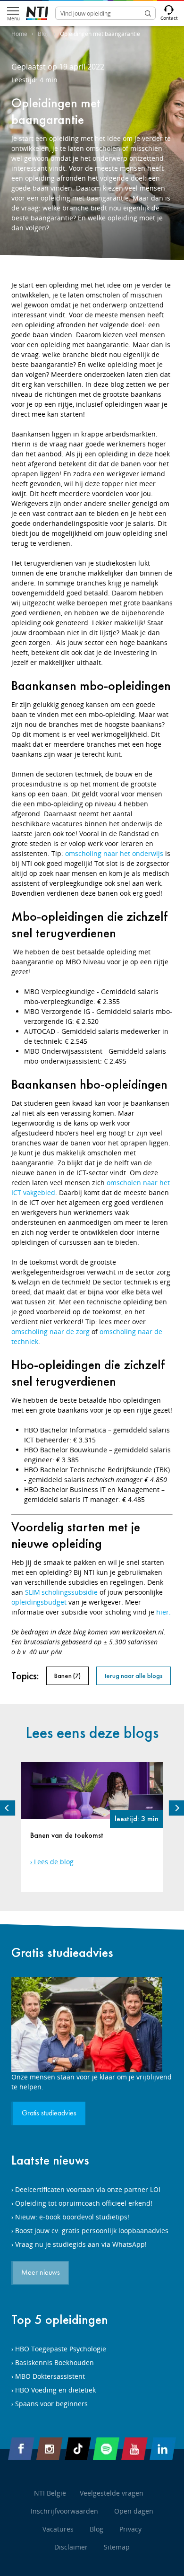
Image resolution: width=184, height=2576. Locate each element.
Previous (8, 1808)
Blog (44, 34)
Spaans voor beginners (51, 2404)
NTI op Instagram (50, 2449)
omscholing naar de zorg (50, 1332)
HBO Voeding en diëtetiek (55, 2390)
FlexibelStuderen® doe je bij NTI (37, 13)
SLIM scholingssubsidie (61, 1592)
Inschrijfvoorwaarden (64, 2511)
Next (176, 1808)
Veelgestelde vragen (112, 2493)
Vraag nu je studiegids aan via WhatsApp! (81, 2244)
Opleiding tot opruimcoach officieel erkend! (84, 2203)
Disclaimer (71, 2547)
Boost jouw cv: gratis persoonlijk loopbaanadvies (92, 2231)
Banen (67, 1676)
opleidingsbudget (39, 1602)
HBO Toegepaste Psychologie (61, 2349)
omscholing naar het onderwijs (114, 853)
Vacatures (58, 2529)
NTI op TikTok (78, 2449)
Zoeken (148, 13)
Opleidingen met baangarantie (100, 34)
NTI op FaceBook (21, 2449)
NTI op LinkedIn (163, 2449)
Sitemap (117, 2547)
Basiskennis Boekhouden (54, 2362)
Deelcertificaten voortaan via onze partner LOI (88, 2189)
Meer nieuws (41, 2273)
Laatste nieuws (50, 2160)
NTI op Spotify (106, 2449)
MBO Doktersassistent (50, 2376)
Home (19, 34)
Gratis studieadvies (62, 1952)
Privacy (130, 2529)
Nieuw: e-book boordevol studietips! (72, 2217)
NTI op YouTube (134, 2449)
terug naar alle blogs (134, 1676)
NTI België (50, 2493)
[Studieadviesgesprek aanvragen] (92, 2025)
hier (163, 1612)
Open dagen (134, 2511)
